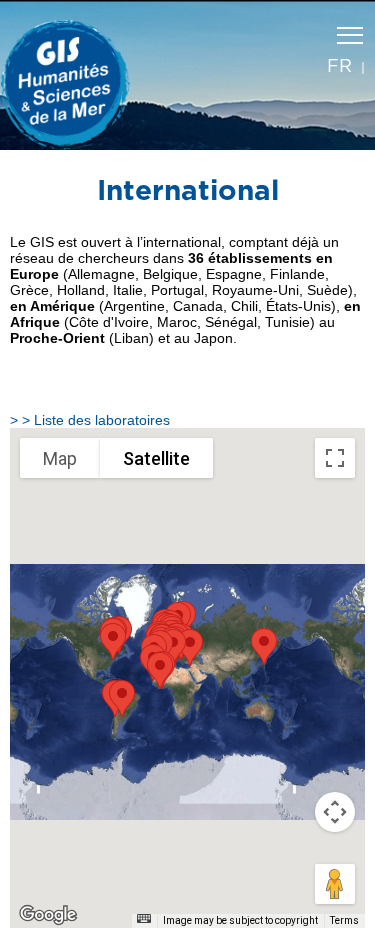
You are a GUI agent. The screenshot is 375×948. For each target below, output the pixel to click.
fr (339, 67)
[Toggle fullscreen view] (335, 458)
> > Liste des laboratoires (90, 420)
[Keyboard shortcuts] (144, 918)
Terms (344, 920)
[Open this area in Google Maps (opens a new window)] (48, 915)
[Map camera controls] (335, 812)
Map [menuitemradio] (60, 458)
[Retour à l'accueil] (75, 80)
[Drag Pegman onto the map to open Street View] (335, 884)
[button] (122, 698)
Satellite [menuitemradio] (156, 458)
